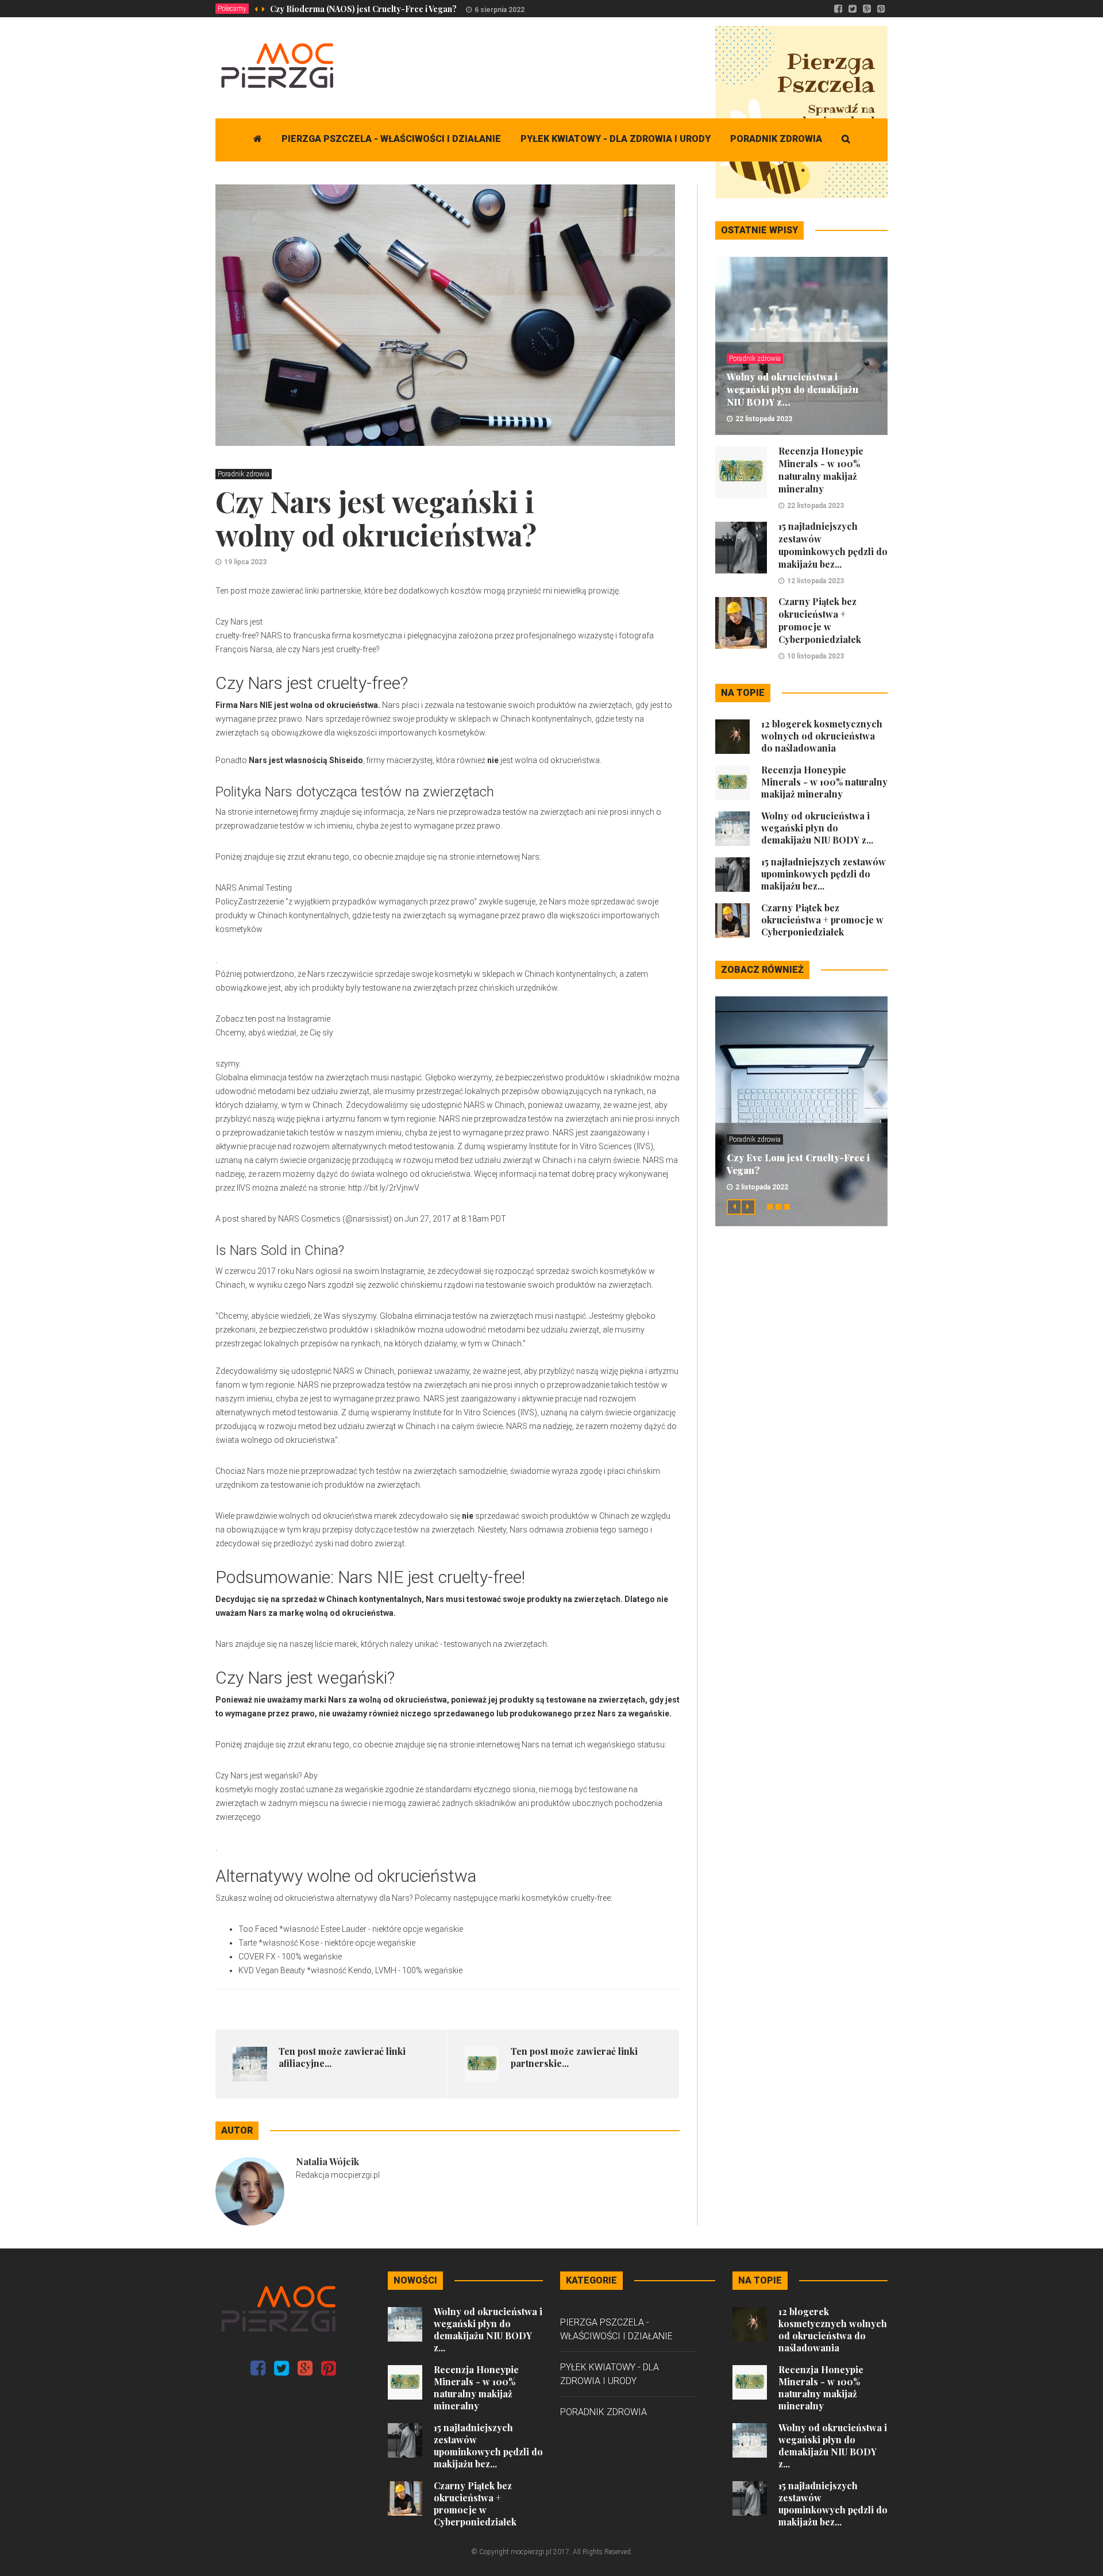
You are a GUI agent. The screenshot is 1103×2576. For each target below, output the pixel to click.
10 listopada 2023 (815, 656)
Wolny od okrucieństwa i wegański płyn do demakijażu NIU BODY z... (792, 389)
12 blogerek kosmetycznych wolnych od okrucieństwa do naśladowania (822, 736)
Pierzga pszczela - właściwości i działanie (391, 139)
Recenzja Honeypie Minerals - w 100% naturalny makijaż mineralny (821, 470)
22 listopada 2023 (764, 419)
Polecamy (232, 9)
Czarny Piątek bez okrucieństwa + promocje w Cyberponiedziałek (820, 620)
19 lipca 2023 (245, 562)
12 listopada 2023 (815, 581)
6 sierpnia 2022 (500, 10)
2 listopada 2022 (762, 1187)
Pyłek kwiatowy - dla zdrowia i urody (616, 139)
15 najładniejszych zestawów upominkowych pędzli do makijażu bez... (833, 545)
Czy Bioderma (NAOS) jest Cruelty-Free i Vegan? (363, 9)
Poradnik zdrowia (776, 139)
